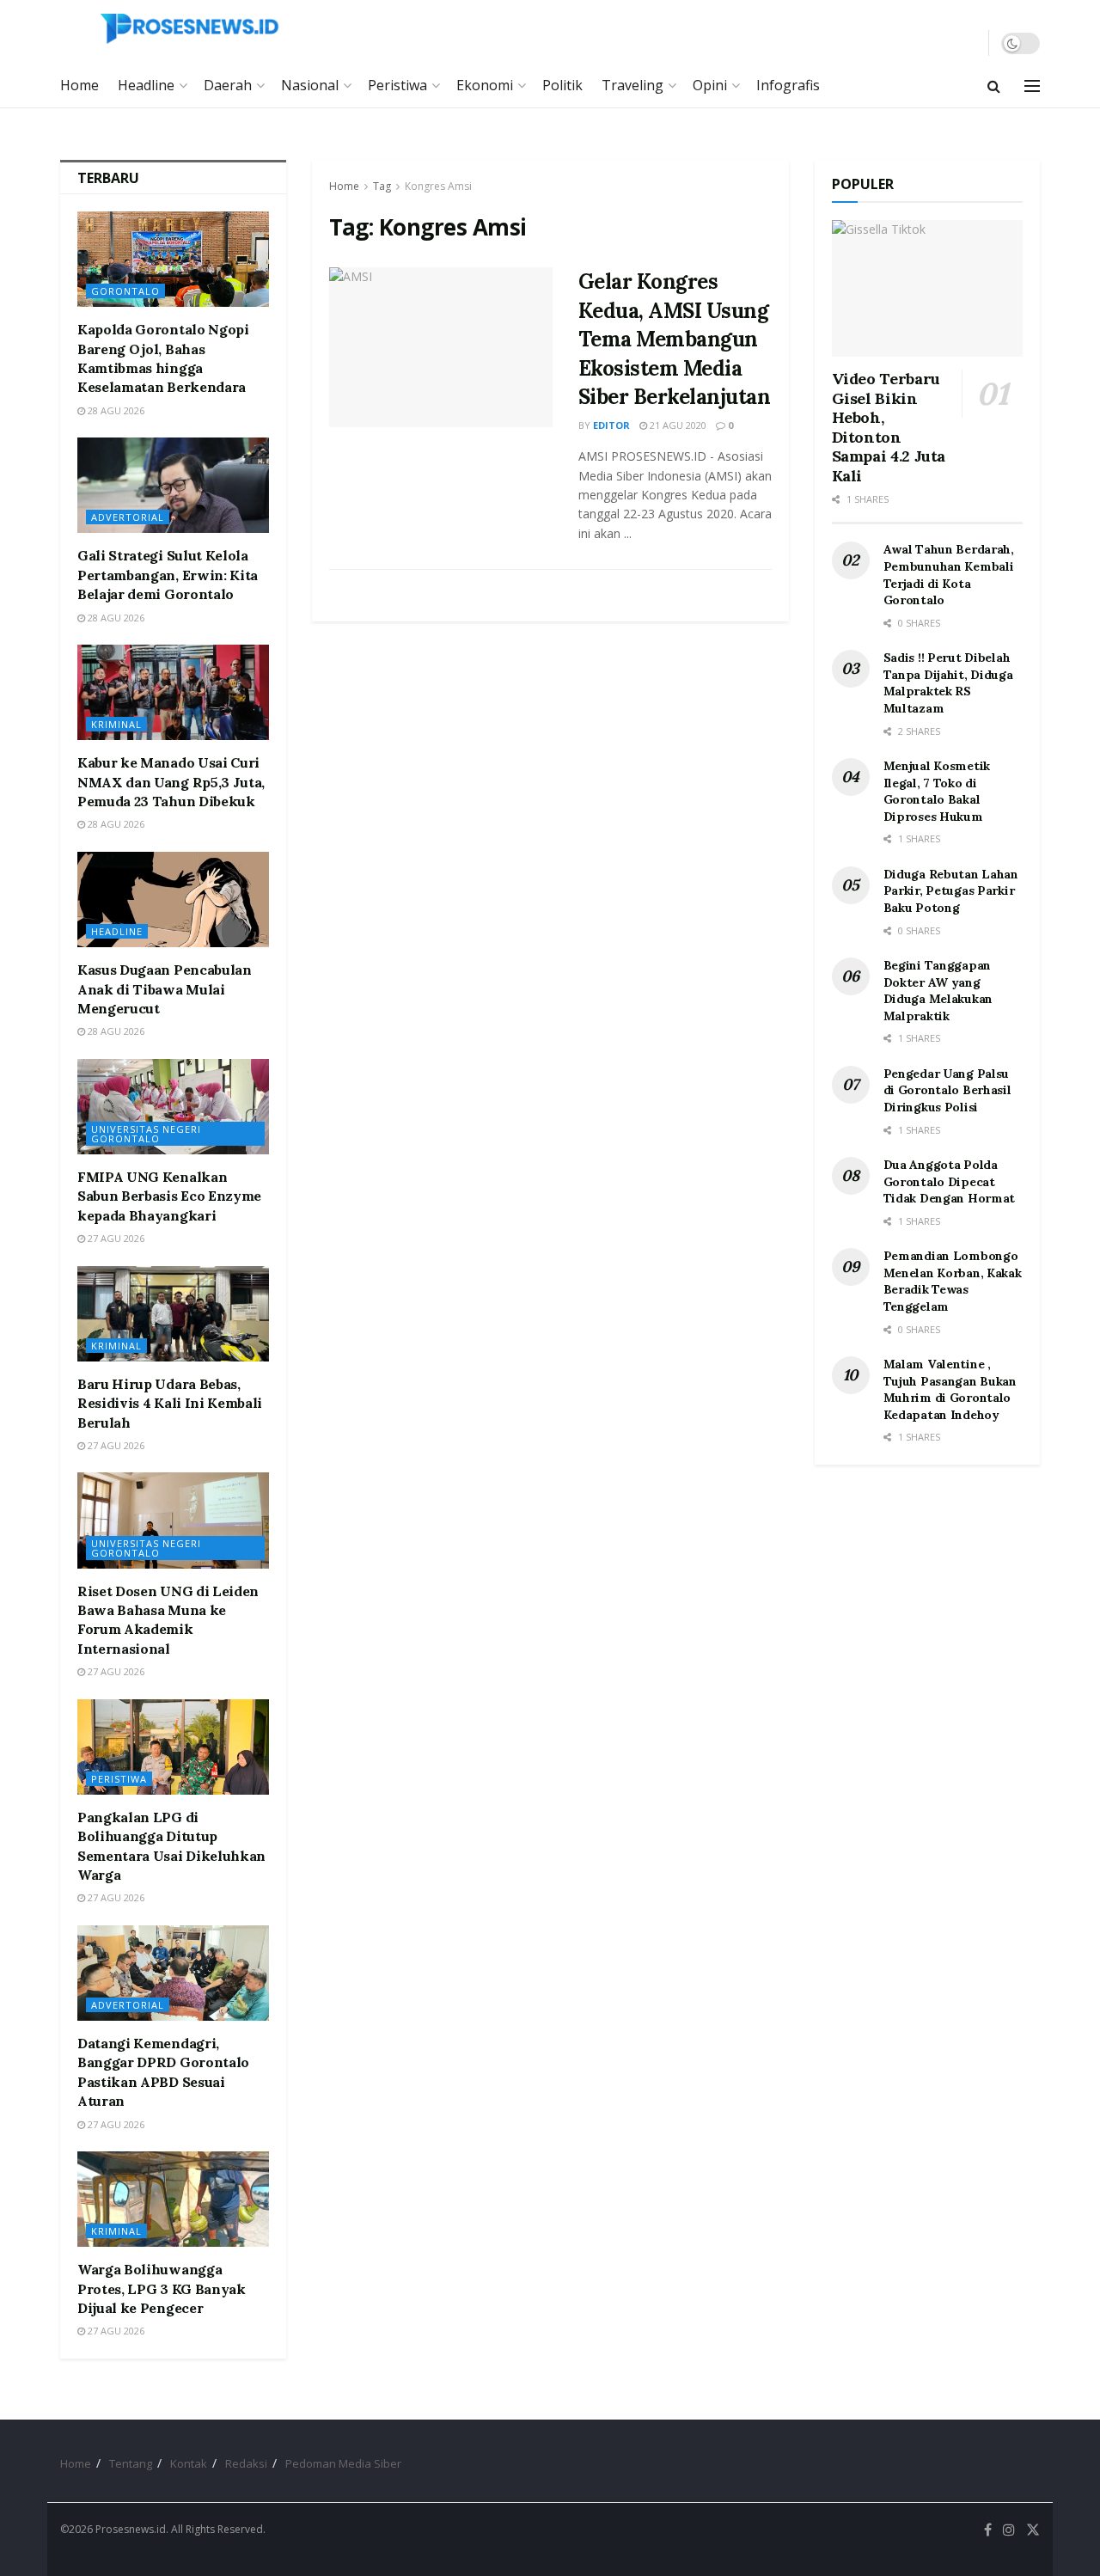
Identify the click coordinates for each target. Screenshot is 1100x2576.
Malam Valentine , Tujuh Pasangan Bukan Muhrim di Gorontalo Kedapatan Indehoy (950, 1389)
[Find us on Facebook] (988, 2530)
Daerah (228, 85)
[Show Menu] (1032, 86)
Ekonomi (485, 85)
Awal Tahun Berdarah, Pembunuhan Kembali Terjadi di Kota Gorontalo (949, 575)
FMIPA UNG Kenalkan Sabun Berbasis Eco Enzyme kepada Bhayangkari (169, 1196)
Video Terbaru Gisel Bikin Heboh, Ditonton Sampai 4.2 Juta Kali (889, 427)
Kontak (189, 2463)
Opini (710, 85)
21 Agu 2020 (677, 425)
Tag (382, 186)
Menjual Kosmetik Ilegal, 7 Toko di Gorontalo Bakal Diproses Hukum (937, 791)
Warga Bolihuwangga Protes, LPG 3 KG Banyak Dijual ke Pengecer (162, 2288)
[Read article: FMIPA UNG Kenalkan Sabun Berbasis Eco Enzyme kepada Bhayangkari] (173, 1107)
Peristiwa (397, 85)
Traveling (632, 85)
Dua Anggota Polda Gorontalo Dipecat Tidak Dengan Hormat (950, 1181)
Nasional (310, 85)
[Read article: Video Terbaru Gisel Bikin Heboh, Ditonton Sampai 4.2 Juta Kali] (928, 288)
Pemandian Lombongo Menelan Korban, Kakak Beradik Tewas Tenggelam (953, 1281)
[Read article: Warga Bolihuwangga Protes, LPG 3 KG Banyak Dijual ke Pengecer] (173, 2199)
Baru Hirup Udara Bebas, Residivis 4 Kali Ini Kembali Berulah (170, 1403)
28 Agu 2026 (115, 410)
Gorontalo (125, 291)
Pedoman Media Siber (343, 2463)
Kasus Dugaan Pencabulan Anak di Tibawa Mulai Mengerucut (165, 989)
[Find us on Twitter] (1033, 2530)
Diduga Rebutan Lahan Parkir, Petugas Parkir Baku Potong (951, 891)
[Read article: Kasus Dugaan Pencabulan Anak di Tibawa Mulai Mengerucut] (173, 899)
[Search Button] (994, 86)
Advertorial (128, 517)
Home (79, 85)
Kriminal (116, 724)
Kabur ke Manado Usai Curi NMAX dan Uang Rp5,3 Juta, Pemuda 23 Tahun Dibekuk (171, 782)
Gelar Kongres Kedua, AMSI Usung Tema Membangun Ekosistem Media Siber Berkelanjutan (675, 339)
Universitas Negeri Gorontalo (146, 1134)
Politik (562, 85)
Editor (611, 425)
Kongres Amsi (438, 186)
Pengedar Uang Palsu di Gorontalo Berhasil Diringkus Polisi (947, 1090)
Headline (146, 85)
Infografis (788, 85)
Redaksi (246, 2463)
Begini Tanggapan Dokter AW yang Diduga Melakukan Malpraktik (938, 991)
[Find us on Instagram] (1009, 2530)
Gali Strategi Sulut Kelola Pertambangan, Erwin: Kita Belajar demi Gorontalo (168, 575)
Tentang (131, 2463)
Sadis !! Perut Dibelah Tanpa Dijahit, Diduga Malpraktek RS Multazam (948, 683)
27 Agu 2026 (115, 1238)
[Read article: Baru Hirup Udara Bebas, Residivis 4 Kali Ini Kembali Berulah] (173, 1314)
